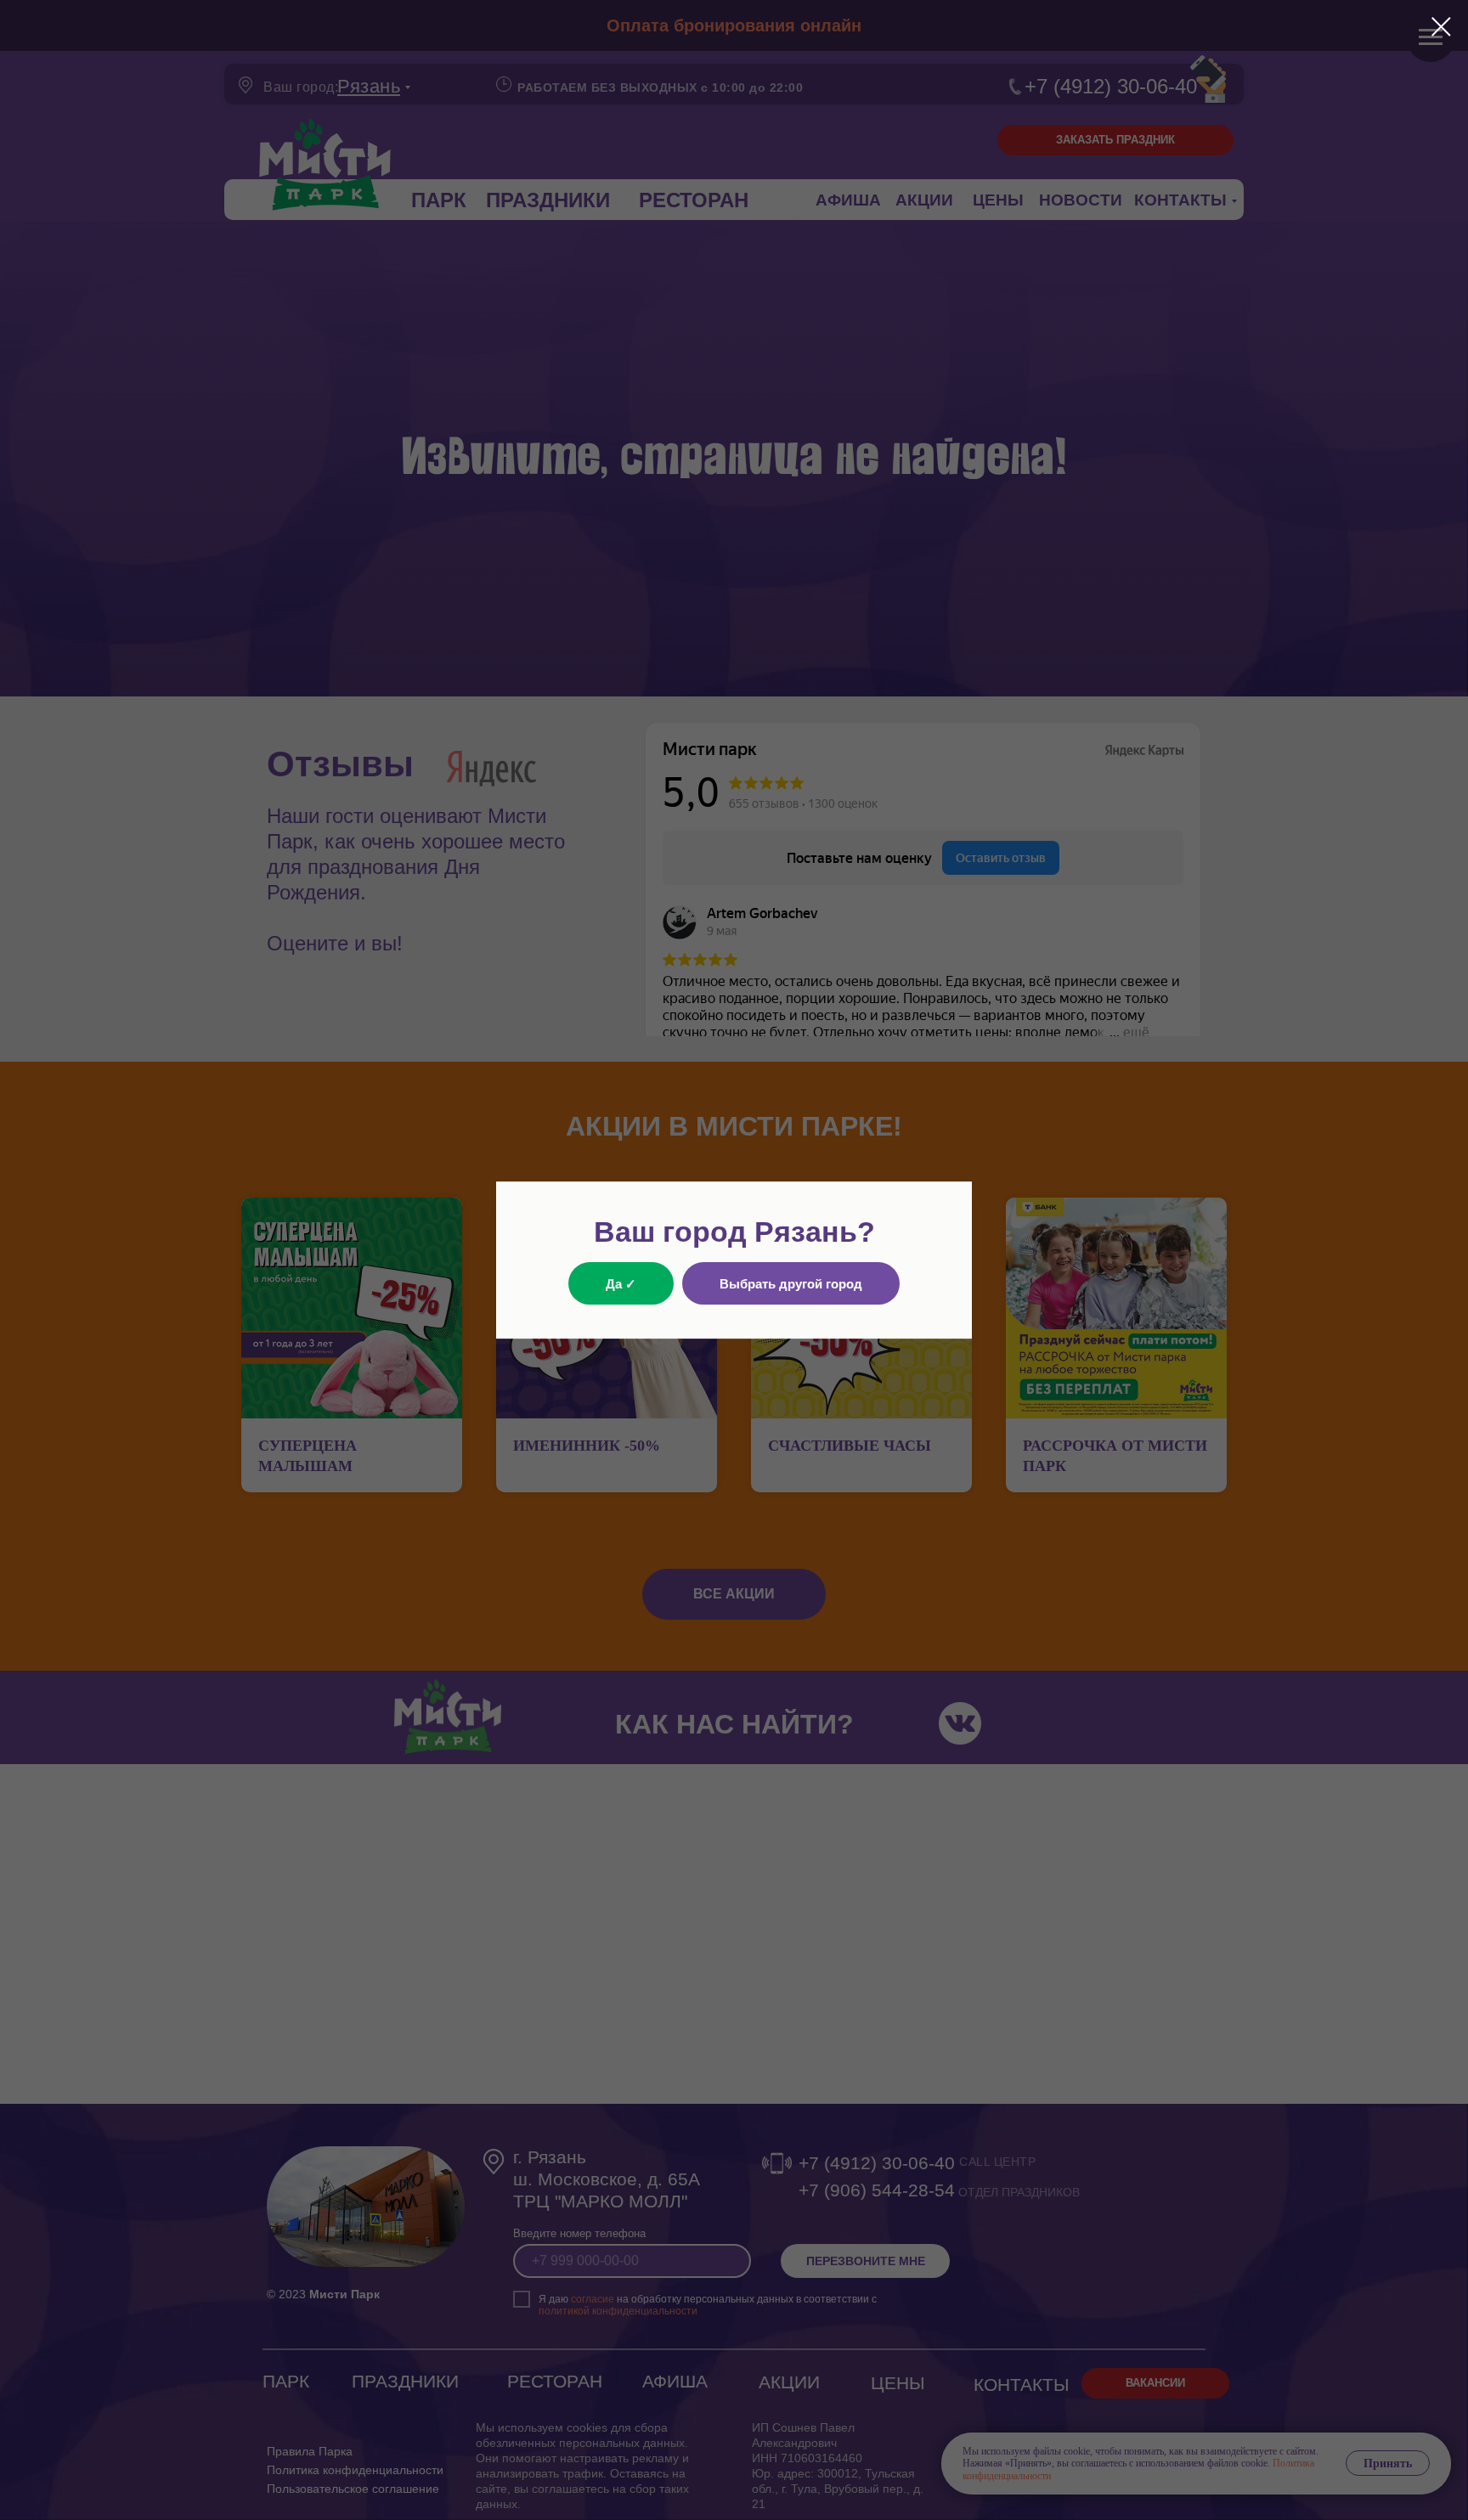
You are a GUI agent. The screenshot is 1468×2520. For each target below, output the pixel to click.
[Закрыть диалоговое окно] (1441, 27)
